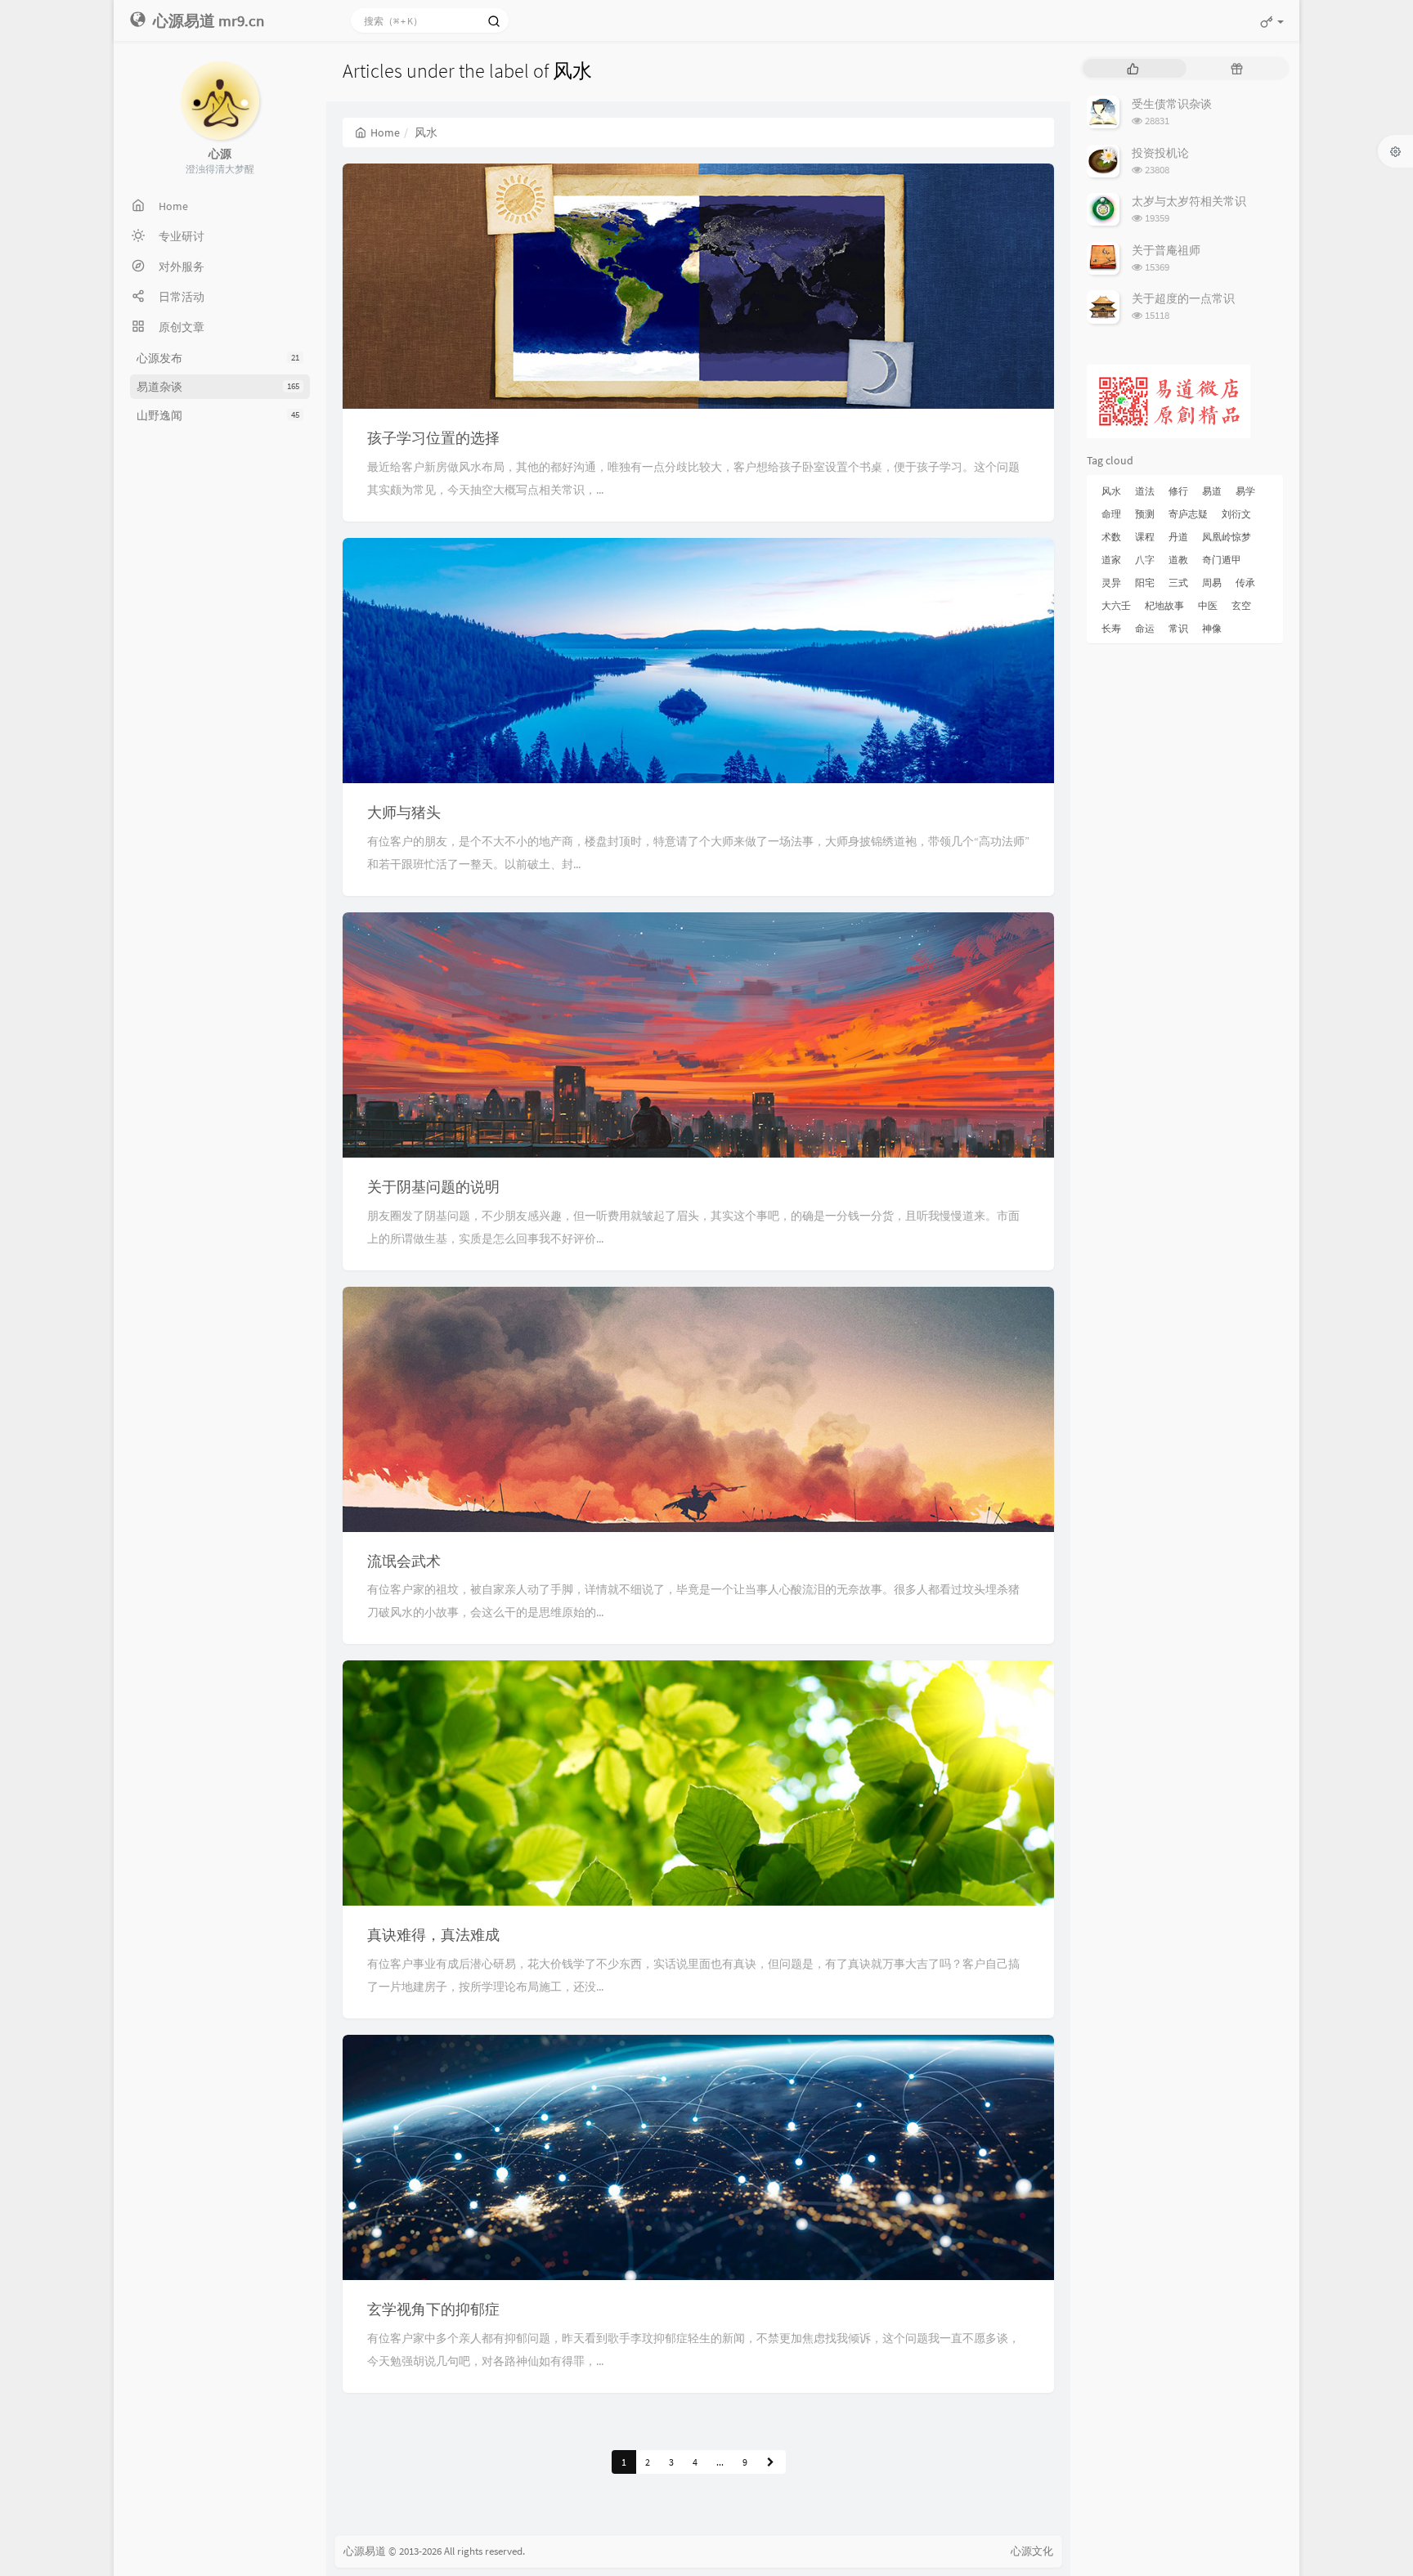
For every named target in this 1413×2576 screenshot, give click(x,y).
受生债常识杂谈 (1172, 104)
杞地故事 (1164, 605)
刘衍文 (1236, 514)
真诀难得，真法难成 (433, 1935)
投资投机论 (1160, 153)
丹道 (1178, 537)
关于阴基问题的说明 (433, 1187)
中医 (1208, 605)
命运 (1145, 628)
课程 (1145, 537)
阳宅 (1145, 582)
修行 (1178, 491)
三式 (1178, 582)
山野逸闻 (218, 415)
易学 (1245, 491)
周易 (1212, 582)
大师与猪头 (404, 812)
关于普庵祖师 (1166, 250)
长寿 (1111, 628)
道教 (1178, 560)
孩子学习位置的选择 (433, 438)
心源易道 (365, 2551)
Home (385, 132)
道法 (1145, 491)
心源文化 (1032, 2551)
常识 (1178, 628)
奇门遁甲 (1222, 560)
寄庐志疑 (1188, 514)
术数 (1111, 537)
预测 (1145, 514)
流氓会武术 (404, 1561)
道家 (1111, 560)
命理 (1111, 514)
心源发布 (218, 358)
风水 (1111, 491)
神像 (1212, 628)
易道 (1212, 491)
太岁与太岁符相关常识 (1189, 201)
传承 (1245, 582)
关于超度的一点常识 (1183, 298)
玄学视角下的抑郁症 (433, 2309)
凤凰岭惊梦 (1227, 537)
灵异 (1111, 582)
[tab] (1133, 68)
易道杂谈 (218, 387)
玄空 (1241, 605)
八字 (1145, 560)
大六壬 (1116, 605)
